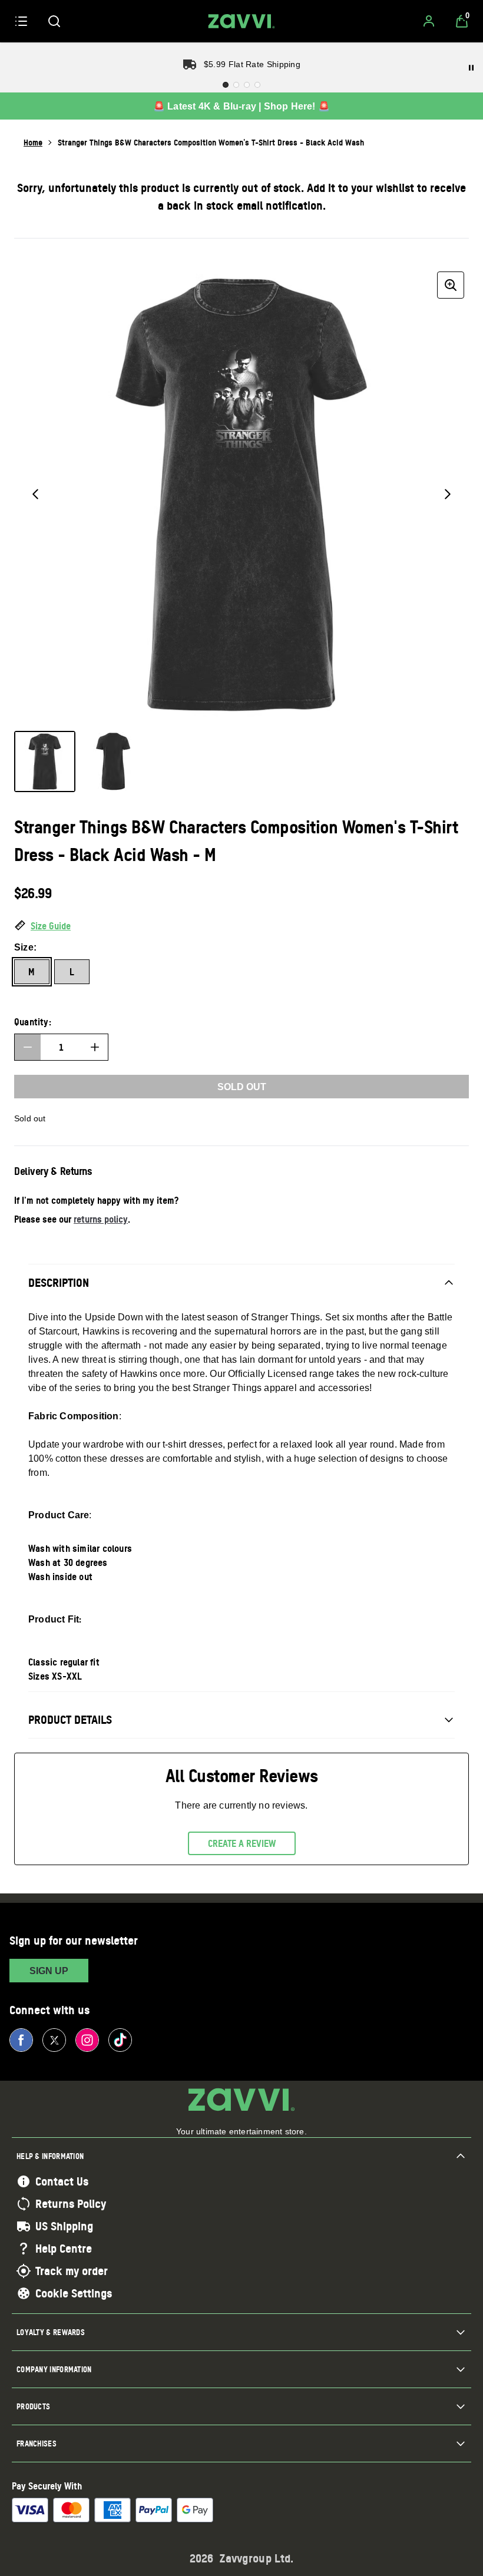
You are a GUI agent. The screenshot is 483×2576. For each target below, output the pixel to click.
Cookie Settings (74, 2293)
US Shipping (64, 2226)
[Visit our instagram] (87, 2040)
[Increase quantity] (95, 1047)
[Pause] (471, 68)
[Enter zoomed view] (451, 285)
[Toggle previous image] (35, 494)
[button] (241, 926)
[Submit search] (54, 21)
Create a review (242, 1843)
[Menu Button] (21, 21)
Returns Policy (71, 2204)
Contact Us (62, 2181)
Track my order (72, 2271)
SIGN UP (49, 1971)
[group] (241, 494)
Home (33, 142)
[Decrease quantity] (28, 1047)
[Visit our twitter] (54, 2040)
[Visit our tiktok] (120, 2040)
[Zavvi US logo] (241, 21)
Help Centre (64, 2249)
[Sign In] (429, 21)
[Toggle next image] (448, 494)
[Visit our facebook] (21, 2040)
